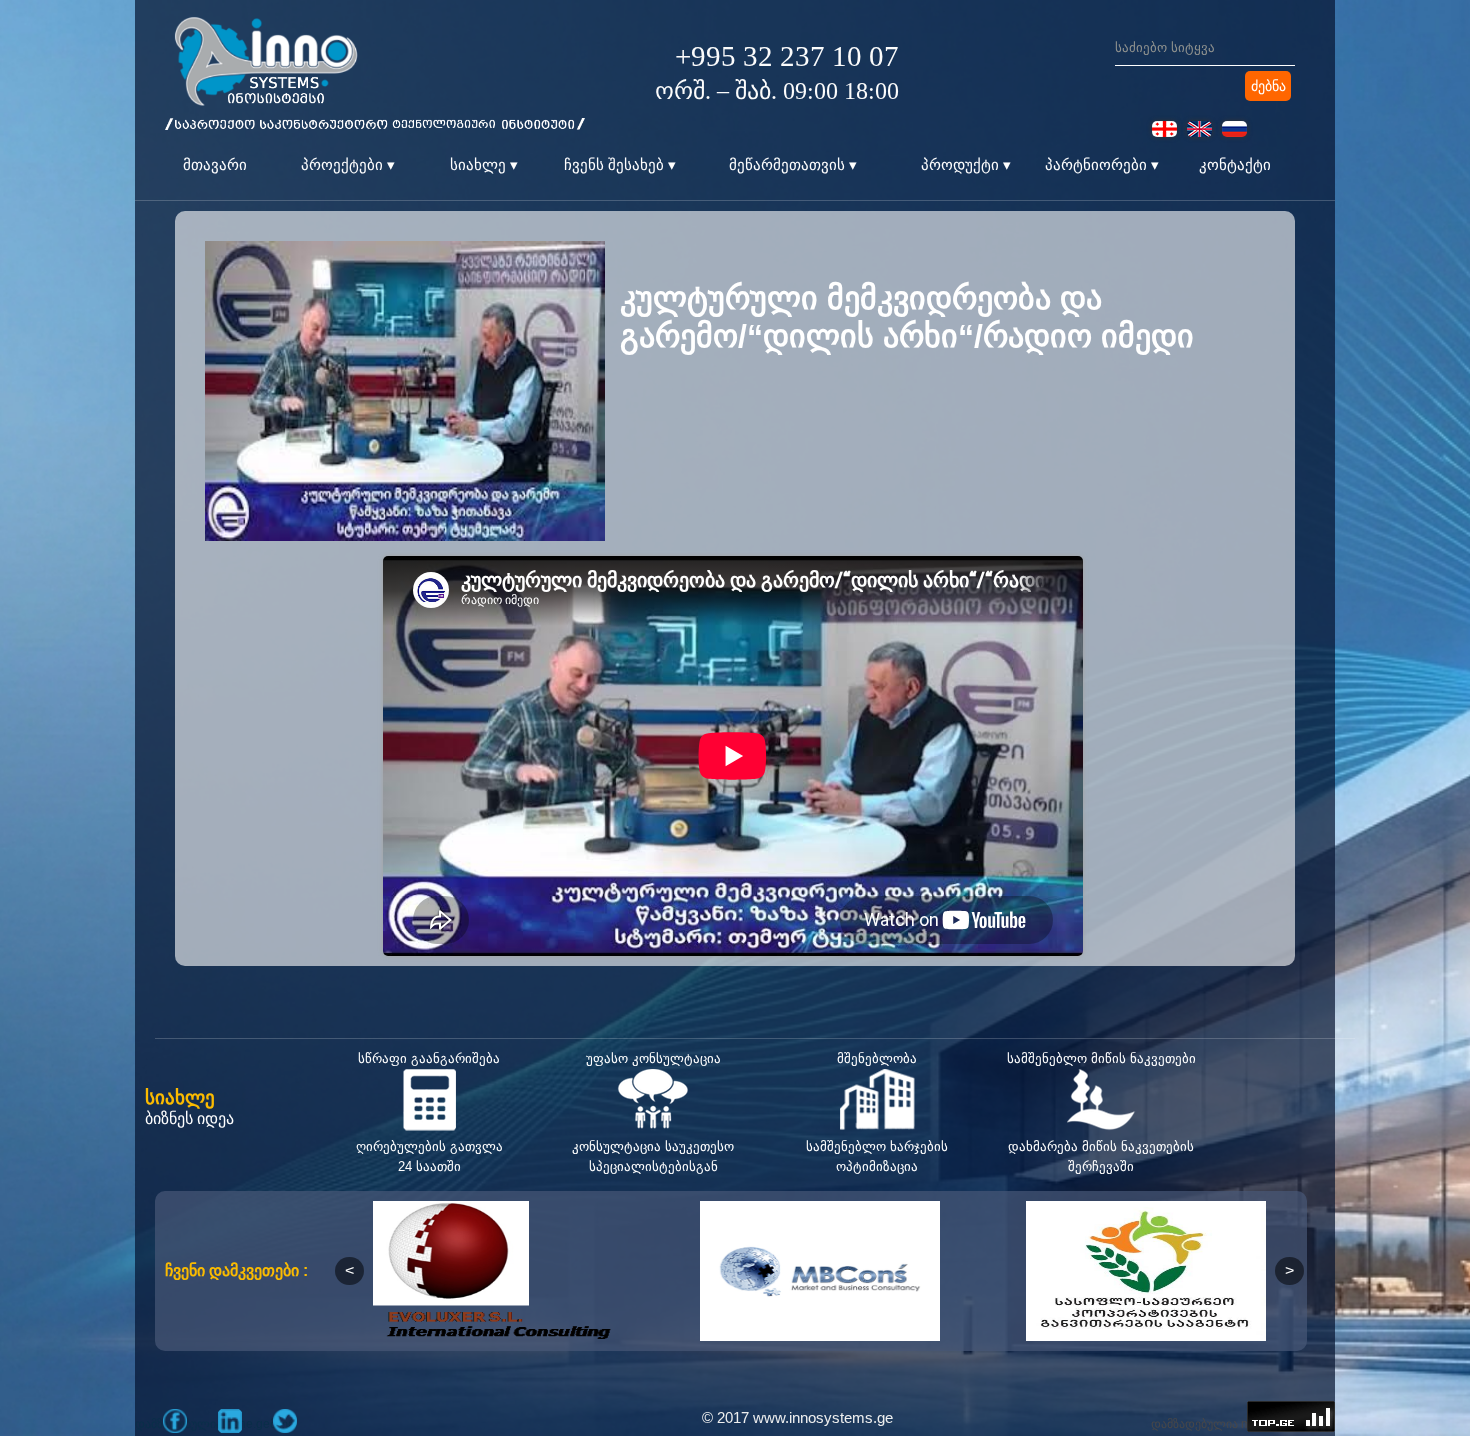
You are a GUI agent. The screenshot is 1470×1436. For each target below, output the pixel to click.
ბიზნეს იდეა (189, 1118)
